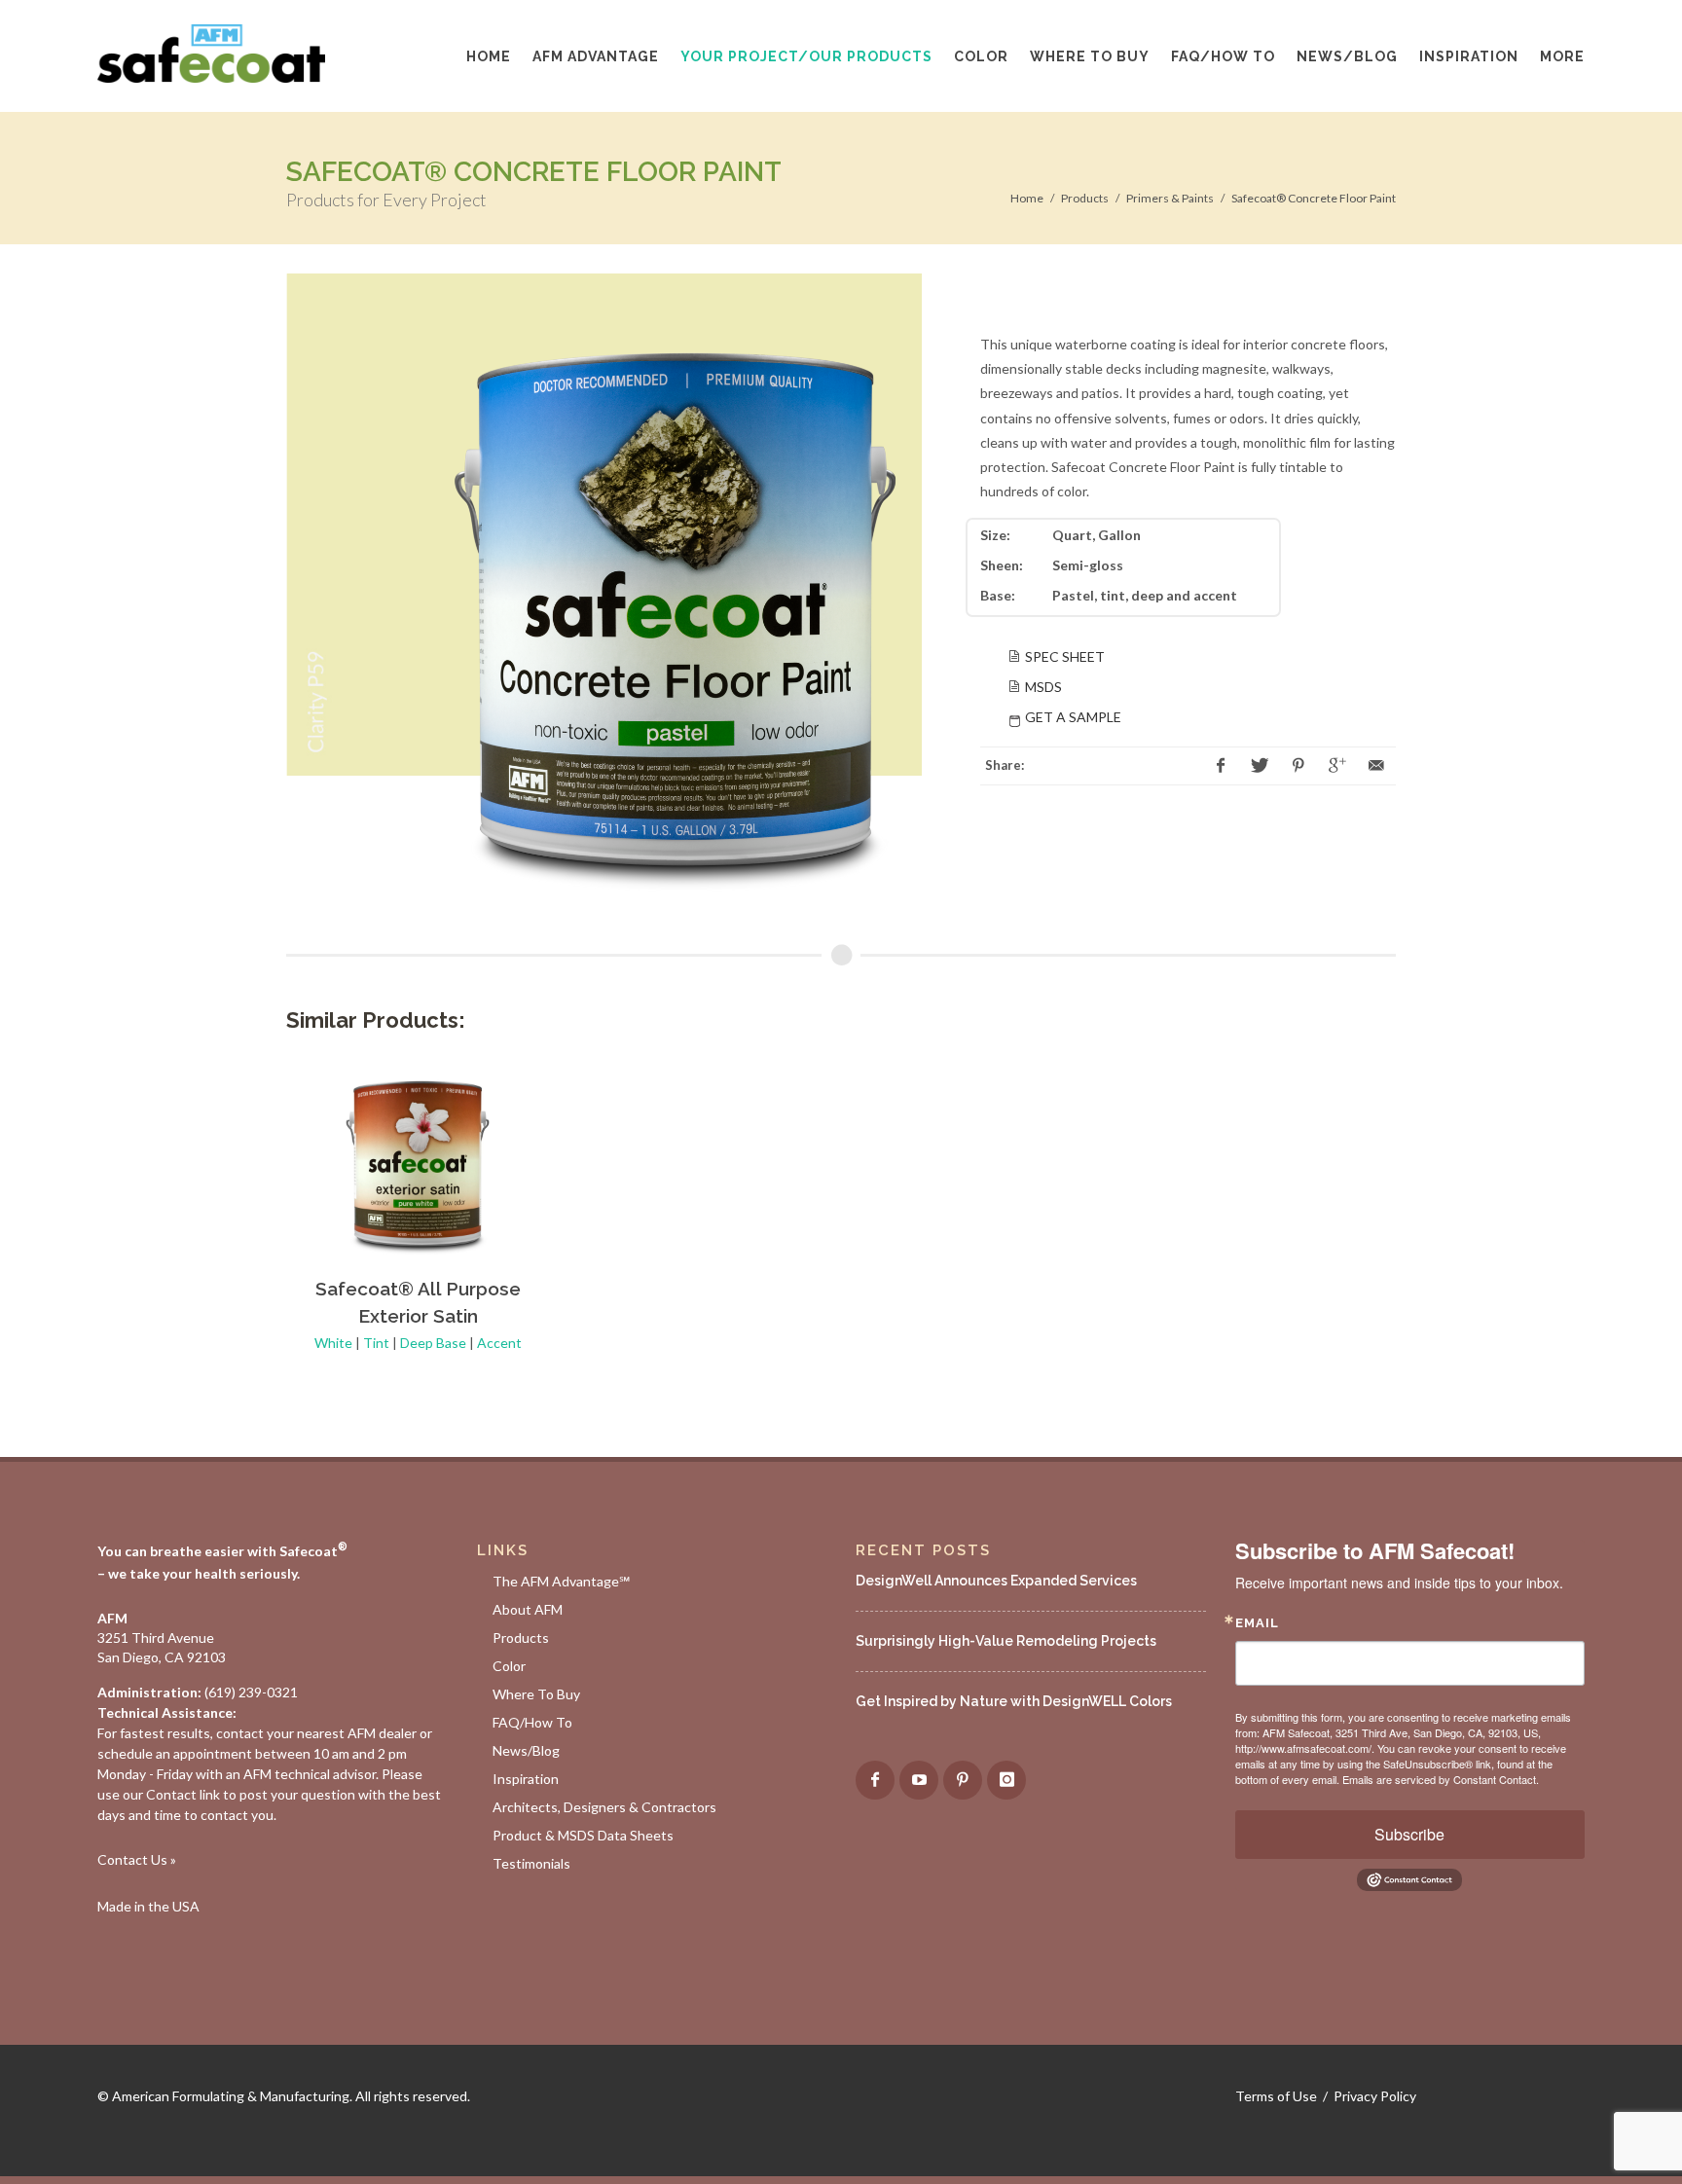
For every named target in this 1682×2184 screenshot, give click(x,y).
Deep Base (433, 1343)
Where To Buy (536, 1694)
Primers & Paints (1170, 198)
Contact (171, 1794)
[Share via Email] (1376, 766)
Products (1085, 198)
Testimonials (531, 1863)
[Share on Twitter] (1260, 766)
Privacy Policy (1375, 2096)
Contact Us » (137, 1859)
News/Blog (526, 1750)
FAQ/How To (532, 1722)
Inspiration (526, 1779)
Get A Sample (1073, 717)
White (333, 1343)
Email (1257, 1623)
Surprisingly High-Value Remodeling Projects (1006, 1641)
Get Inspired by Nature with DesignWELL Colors (1014, 1701)
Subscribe (1409, 1834)
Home (1027, 198)
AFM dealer (382, 1733)
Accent (499, 1343)
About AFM (528, 1609)
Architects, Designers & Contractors (604, 1807)
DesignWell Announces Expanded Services (996, 1581)
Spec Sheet (1065, 656)
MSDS (1043, 687)
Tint (376, 1343)
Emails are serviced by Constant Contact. (1441, 1779)
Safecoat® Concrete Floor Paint (1314, 198)
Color (509, 1666)
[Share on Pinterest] (1298, 766)
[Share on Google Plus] (1337, 766)
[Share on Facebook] (1221, 766)
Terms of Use (1276, 2096)
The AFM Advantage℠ (561, 1581)
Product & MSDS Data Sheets (583, 1835)
